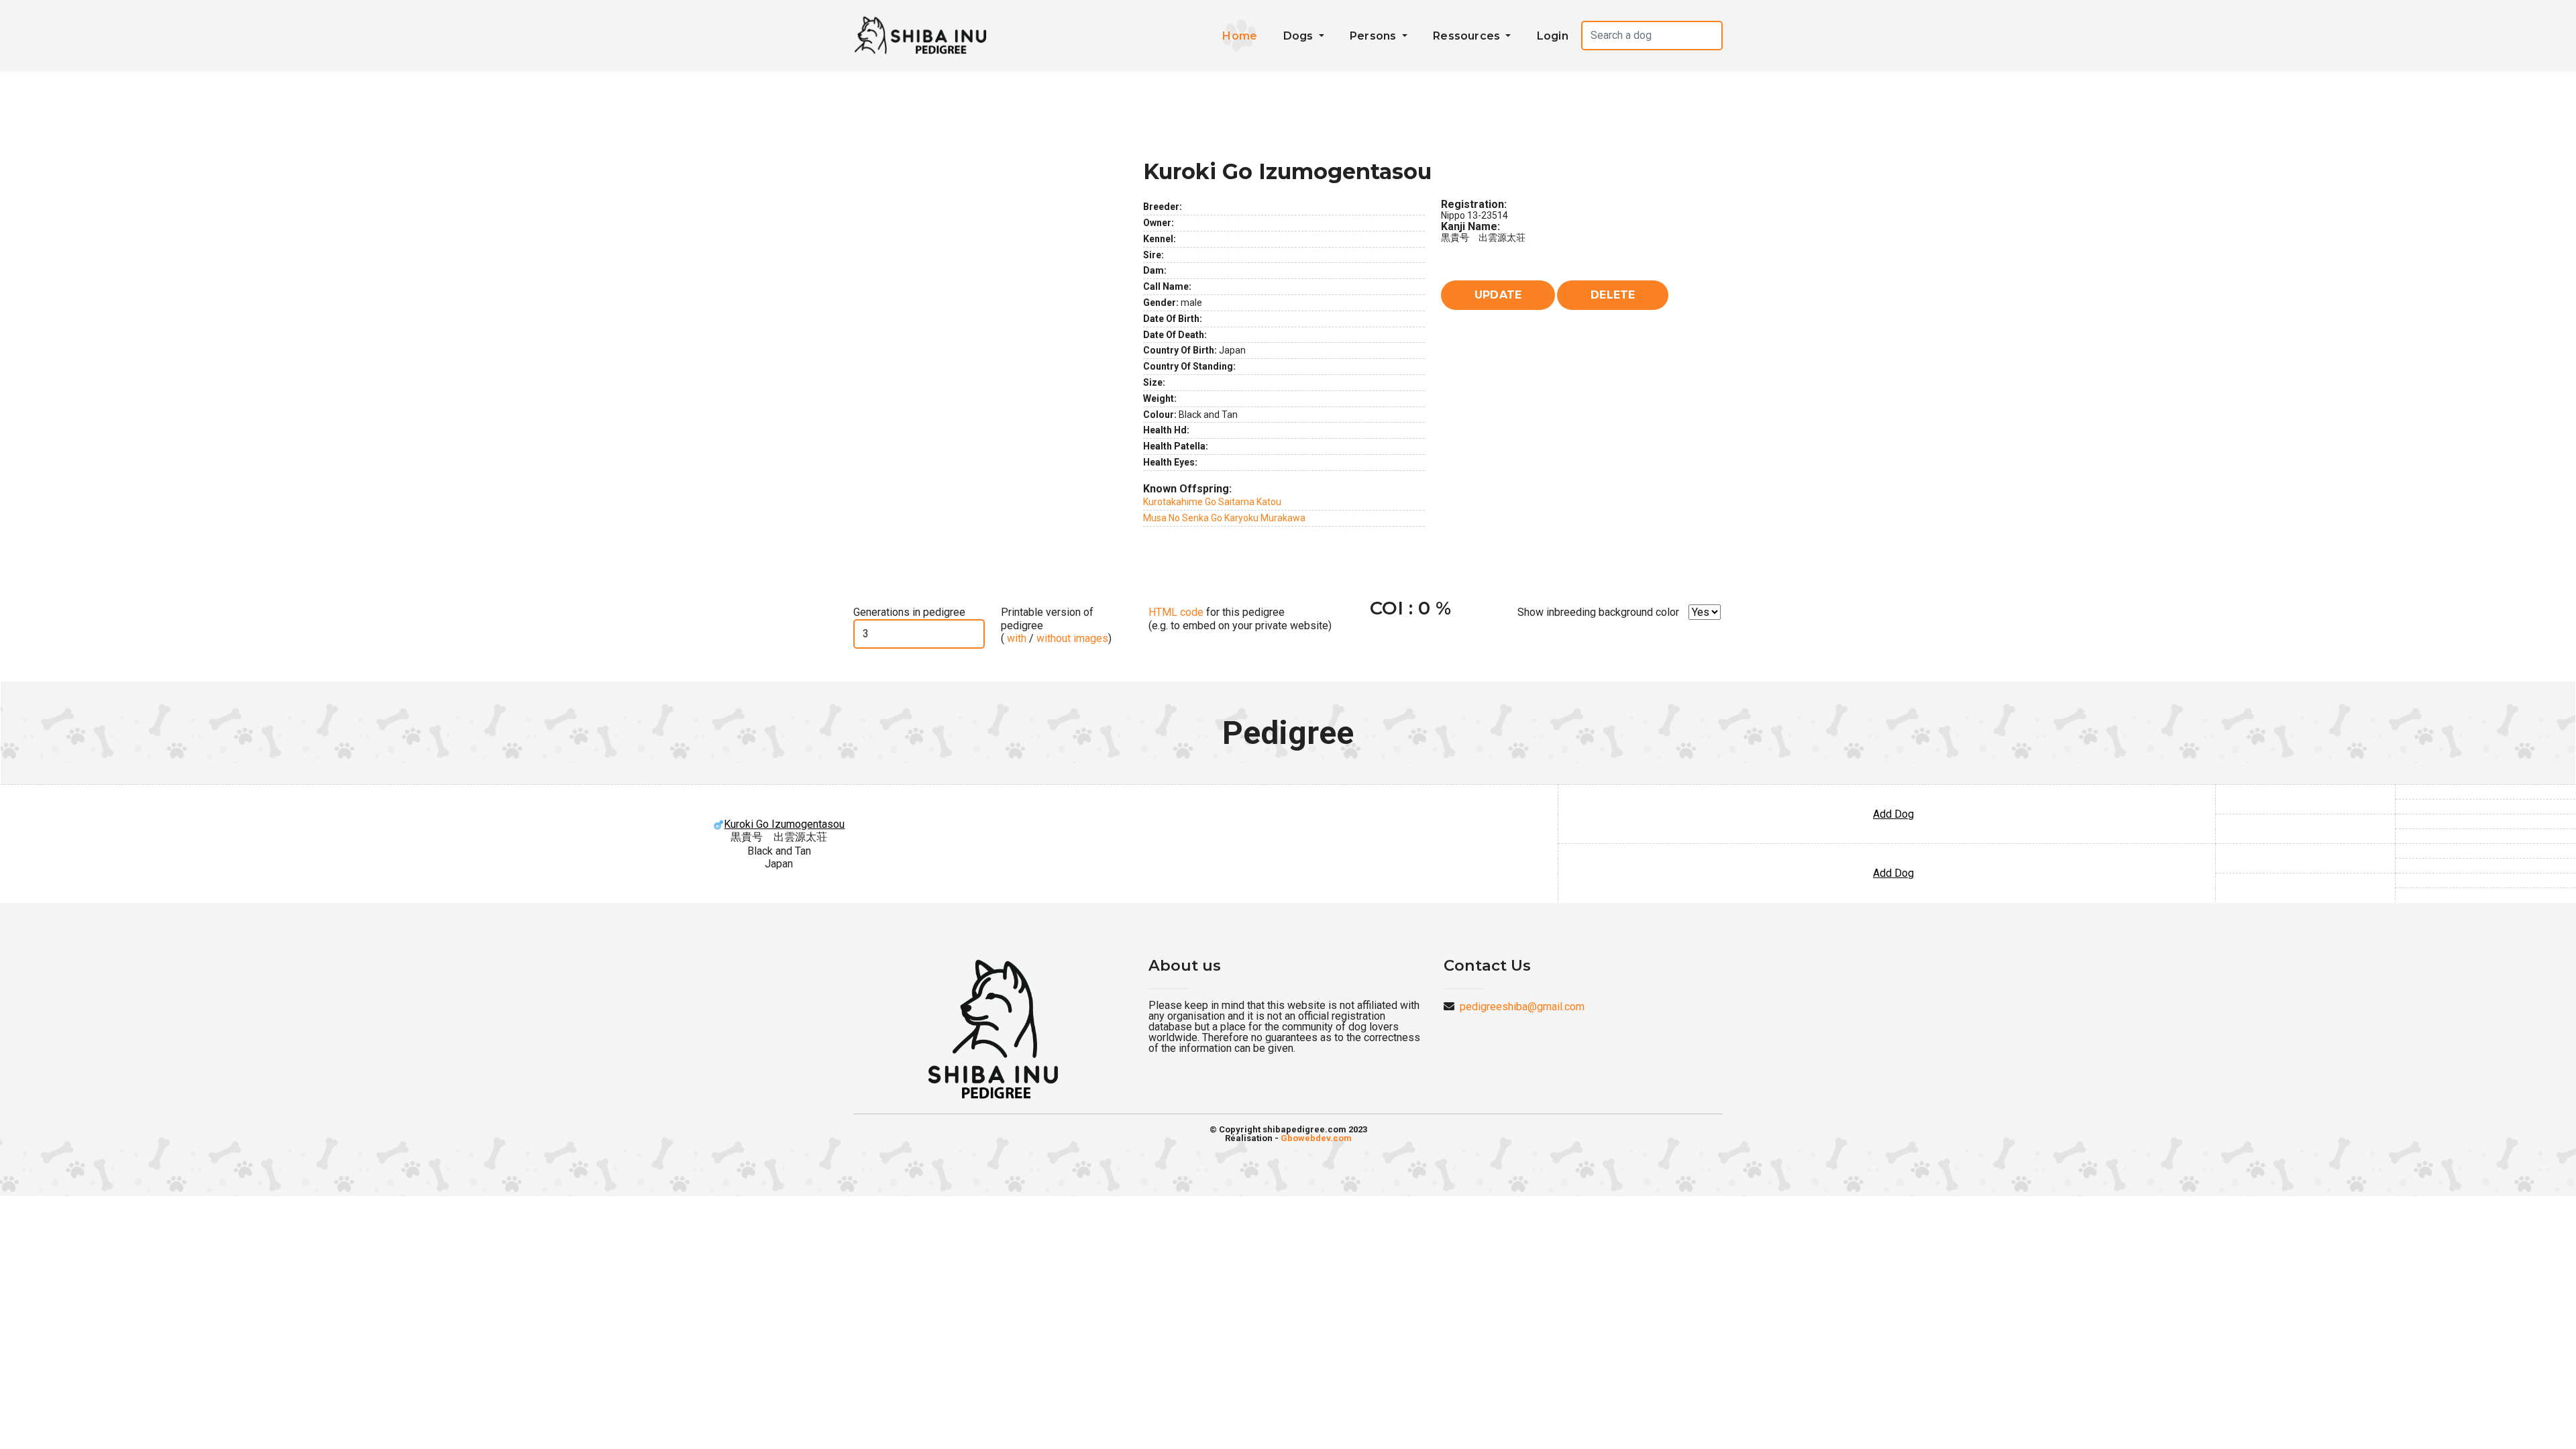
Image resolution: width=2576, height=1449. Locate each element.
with (1015, 638)
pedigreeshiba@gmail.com (1522, 1007)
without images (1072, 638)
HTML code (1176, 612)
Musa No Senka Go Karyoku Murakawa (1224, 518)
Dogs (1300, 36)
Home (1240, 36)
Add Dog (1893, 814)
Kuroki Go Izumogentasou (784, 824)
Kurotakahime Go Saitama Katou (1212, 502)
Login (1553, 36)
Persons (1375, 36)
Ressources (1468, 36)
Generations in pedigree (909, 612)
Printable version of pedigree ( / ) (1056, 625)
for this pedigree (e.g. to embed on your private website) (1240, 619)
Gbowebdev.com (1316, 1138)
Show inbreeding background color (1598, 612)
